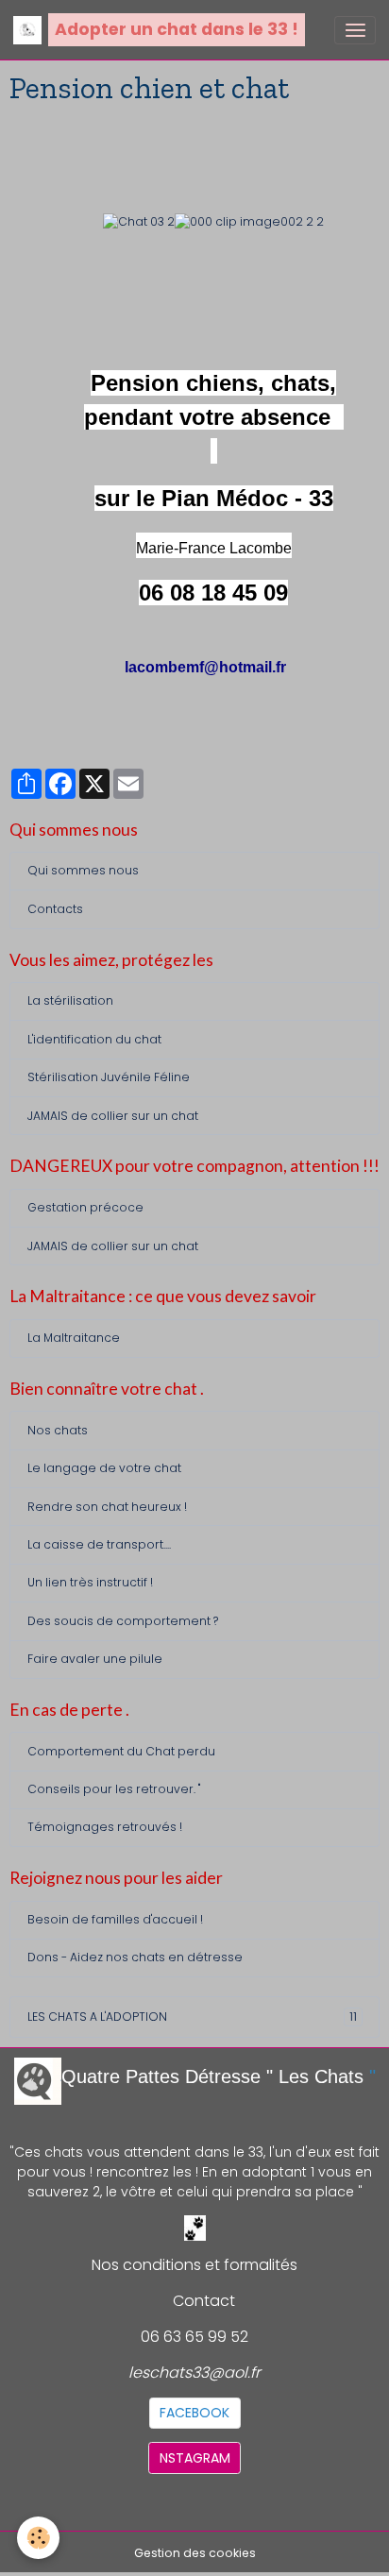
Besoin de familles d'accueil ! (115, 1919)
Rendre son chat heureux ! (107, 1507)
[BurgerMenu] (355, 30)
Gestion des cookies (195, 2553)
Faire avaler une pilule (95, 1659)
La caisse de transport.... (99, 1544)
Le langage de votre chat (104, 1468)
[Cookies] (38, 2538)
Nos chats (58, 1430)
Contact (204, 2301)
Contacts (55, 909)
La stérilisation (70, 1000)
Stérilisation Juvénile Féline (109, 1077)
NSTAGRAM (195, 2458)
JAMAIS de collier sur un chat (113, 1116)
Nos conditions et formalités (194, 2265)
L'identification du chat (94, 1039)
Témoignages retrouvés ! (105, 1827)
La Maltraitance (74, 1338)
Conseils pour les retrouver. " (114, 1789)
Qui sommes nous (83, 870)
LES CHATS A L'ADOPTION (192, 2017)
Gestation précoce (85, 1207)
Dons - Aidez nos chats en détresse (135, 1957)
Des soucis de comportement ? (123, 1621)
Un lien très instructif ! (90, 1582)
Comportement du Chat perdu (121, 1751)
